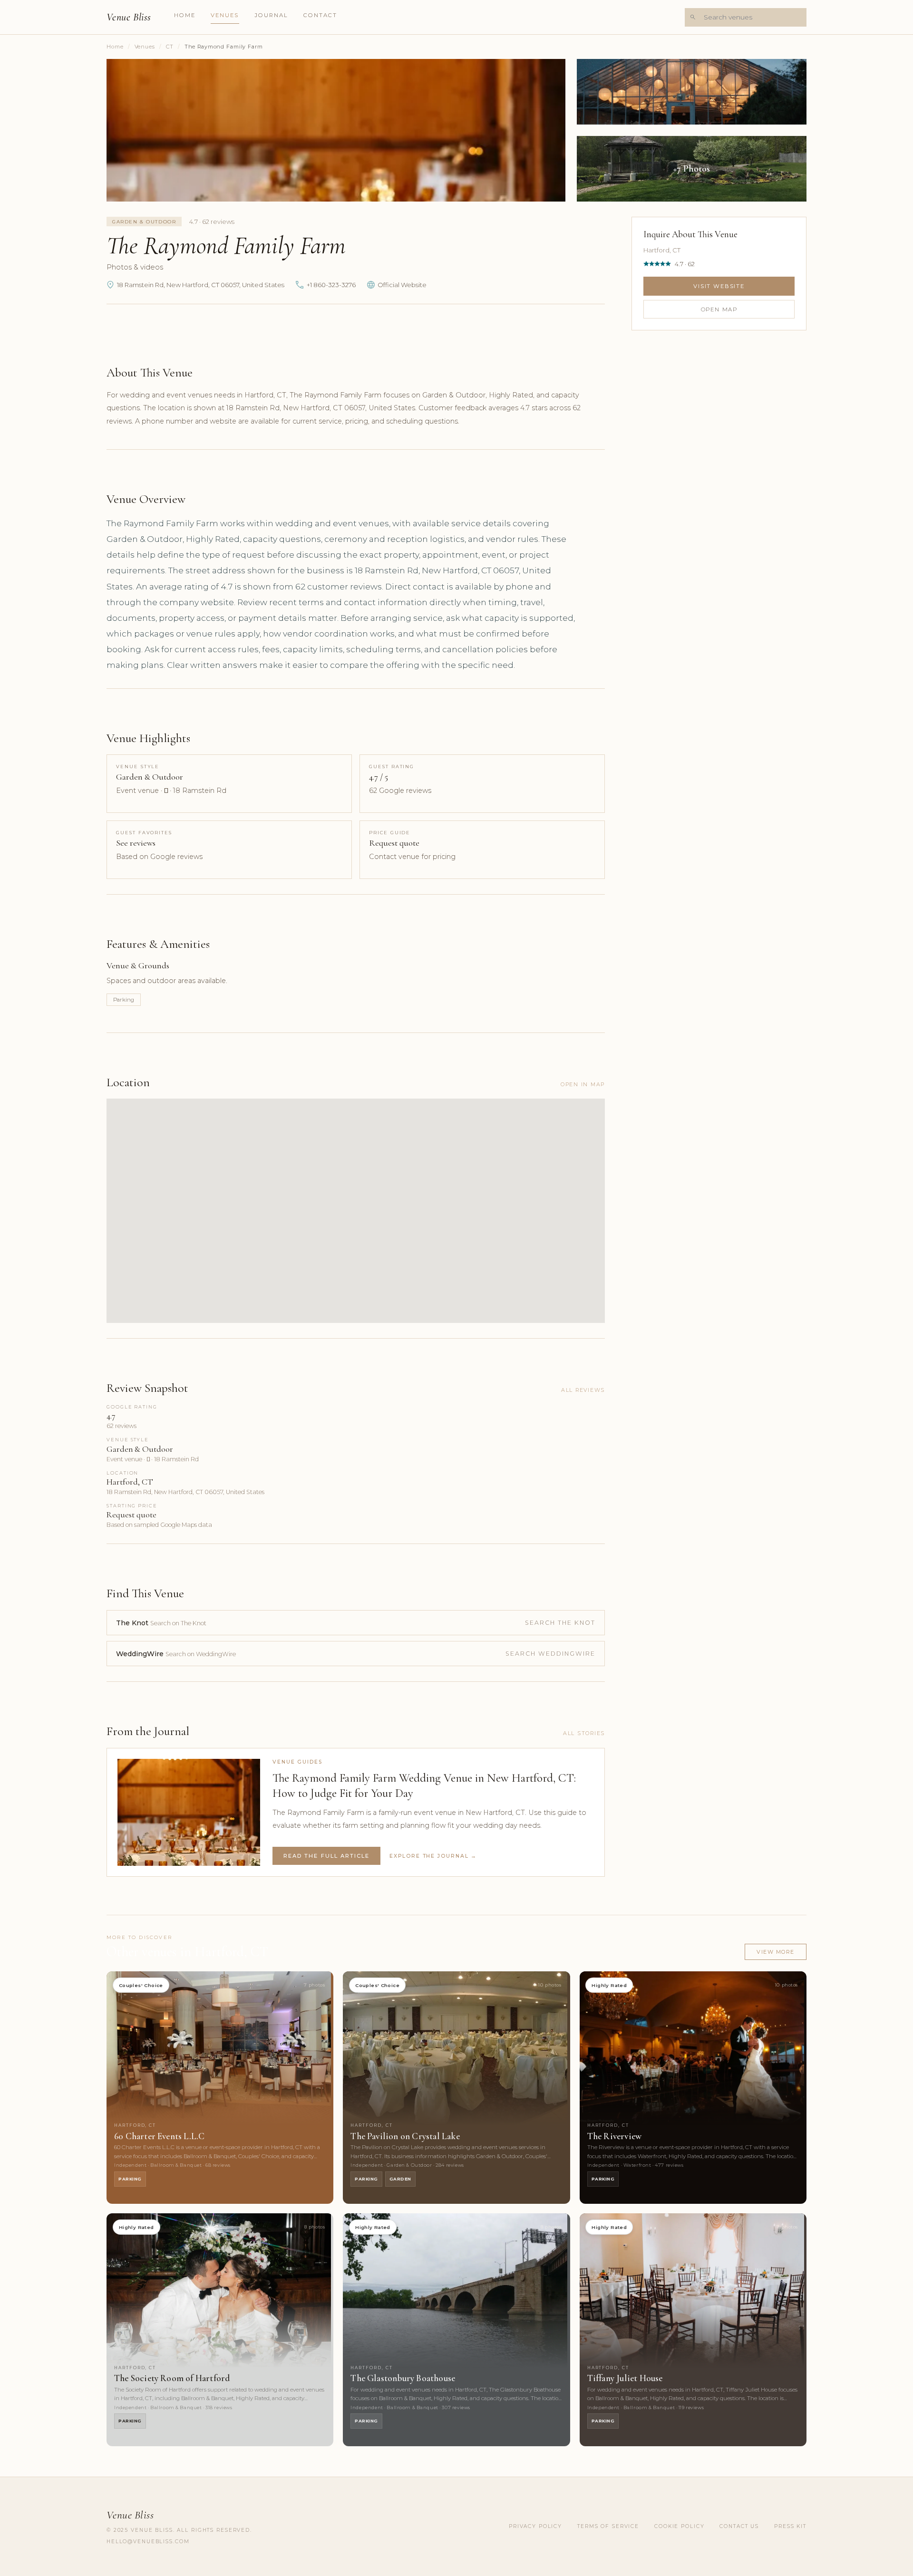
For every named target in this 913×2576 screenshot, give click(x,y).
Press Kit (790, 2526)
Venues (225, 15)
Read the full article (326, 1856)
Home (185, 15)
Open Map (719, 309)
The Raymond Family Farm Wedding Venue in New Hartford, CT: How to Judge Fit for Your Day (424, 1785)
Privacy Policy (535, 2526)
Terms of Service (608, 2526)
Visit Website (719, 286)
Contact (321, 15)
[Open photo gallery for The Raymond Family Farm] (336, 130)
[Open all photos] (692, 169)
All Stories (584, 1733)
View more (776, 1952)
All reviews (583, 1390)
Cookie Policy (679, 2526)
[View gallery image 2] (692, 92)
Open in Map (583, 1084)
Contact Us (739, 2526)
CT (170, 47)
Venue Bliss (129, 17)
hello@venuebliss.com (148, 2542)
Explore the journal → (433, 1856)
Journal (272, 15)
